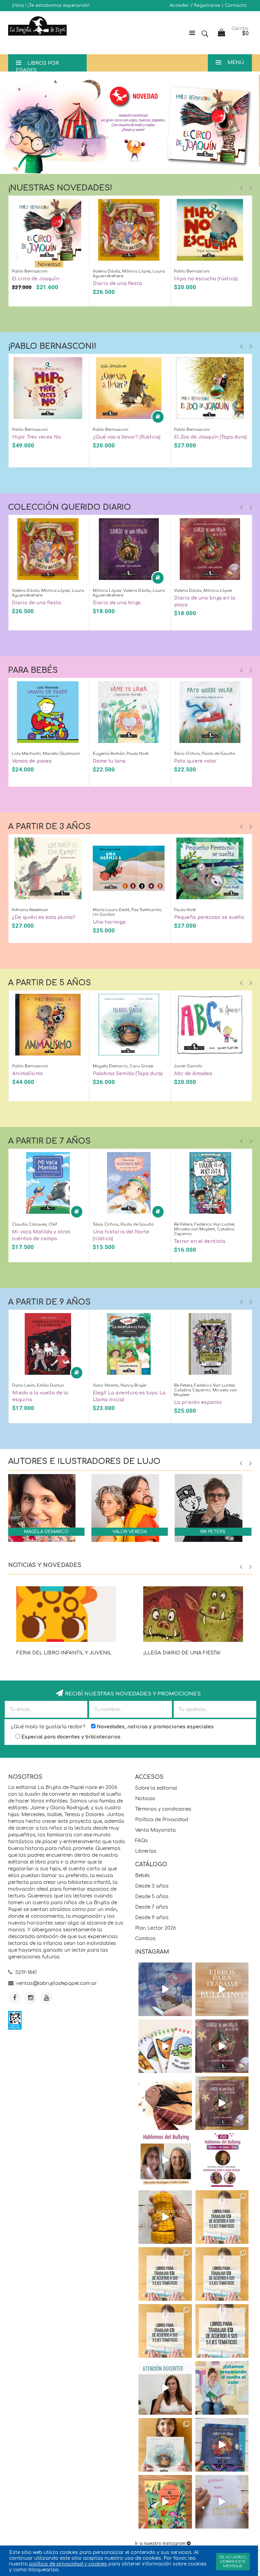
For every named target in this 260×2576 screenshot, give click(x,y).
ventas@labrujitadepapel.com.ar (57, 1983)
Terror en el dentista (200, 1241)
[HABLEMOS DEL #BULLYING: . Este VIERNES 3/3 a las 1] (222, 2160)
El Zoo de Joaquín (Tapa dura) (210, 437)
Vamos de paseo (32, 761)
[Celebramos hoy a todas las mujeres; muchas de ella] (165, 2103)
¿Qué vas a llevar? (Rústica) (127, 437)
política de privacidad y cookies (68, 2564)
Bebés (143, 1876)
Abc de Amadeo (193, 1074)
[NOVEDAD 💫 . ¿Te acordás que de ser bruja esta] (222, 2103)
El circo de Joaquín (36, 279)
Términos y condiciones (163, 1809)
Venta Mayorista (155, 1830)
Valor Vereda (130, 1532)
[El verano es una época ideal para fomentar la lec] (222, 2445)
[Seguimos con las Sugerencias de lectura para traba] (165, 2331)
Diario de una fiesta (117, 284)
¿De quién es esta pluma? (44, 917)
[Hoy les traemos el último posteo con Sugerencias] (222, 2217)
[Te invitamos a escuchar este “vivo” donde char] (165, 2160)
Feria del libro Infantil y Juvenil (64, 1653)
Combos (145, 1939)
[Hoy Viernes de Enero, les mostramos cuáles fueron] (165, 2445)
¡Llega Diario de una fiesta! (182, 1653)
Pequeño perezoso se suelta (209, 917)
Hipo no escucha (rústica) (206, 279)
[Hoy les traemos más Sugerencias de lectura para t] (222, 2274)
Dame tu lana (109, 761)
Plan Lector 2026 (156, 1928)
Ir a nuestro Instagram (160, 2543)
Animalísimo (28, 1074)
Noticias (145, 1799)
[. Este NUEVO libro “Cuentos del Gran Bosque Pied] (165, 2502)
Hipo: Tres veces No (37, 437)
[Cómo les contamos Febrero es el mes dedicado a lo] (222, 2331)
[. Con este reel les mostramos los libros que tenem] (222, 1989)
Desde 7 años (152, 1907)
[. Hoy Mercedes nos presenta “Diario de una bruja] (222, 2046)
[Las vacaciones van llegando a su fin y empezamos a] (222, 2388)
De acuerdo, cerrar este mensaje (233, 2562)
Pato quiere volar (195, 761)
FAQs (142, 1841)
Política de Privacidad (162, 1820)
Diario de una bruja (117, 603)
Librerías (146, 1851)
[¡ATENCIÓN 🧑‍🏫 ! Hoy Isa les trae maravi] (165, 2388)
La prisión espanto (198, 1402)
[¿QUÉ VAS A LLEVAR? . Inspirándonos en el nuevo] (165, 2217)
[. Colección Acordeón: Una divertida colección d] (165, 2046)
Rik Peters (213, 1532)
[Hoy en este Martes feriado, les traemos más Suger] (165, 2274)
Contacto (236, 5)
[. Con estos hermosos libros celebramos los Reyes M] (222, 2502)
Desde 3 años (152, 1886)
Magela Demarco (46, 1532)
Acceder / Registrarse (195, 5)
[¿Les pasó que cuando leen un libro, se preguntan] (165, 1989)
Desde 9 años (152, 1918)
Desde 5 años (152, 1897)
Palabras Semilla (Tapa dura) (128, 1074)
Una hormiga (109, 922)
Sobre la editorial (156, 1788)
